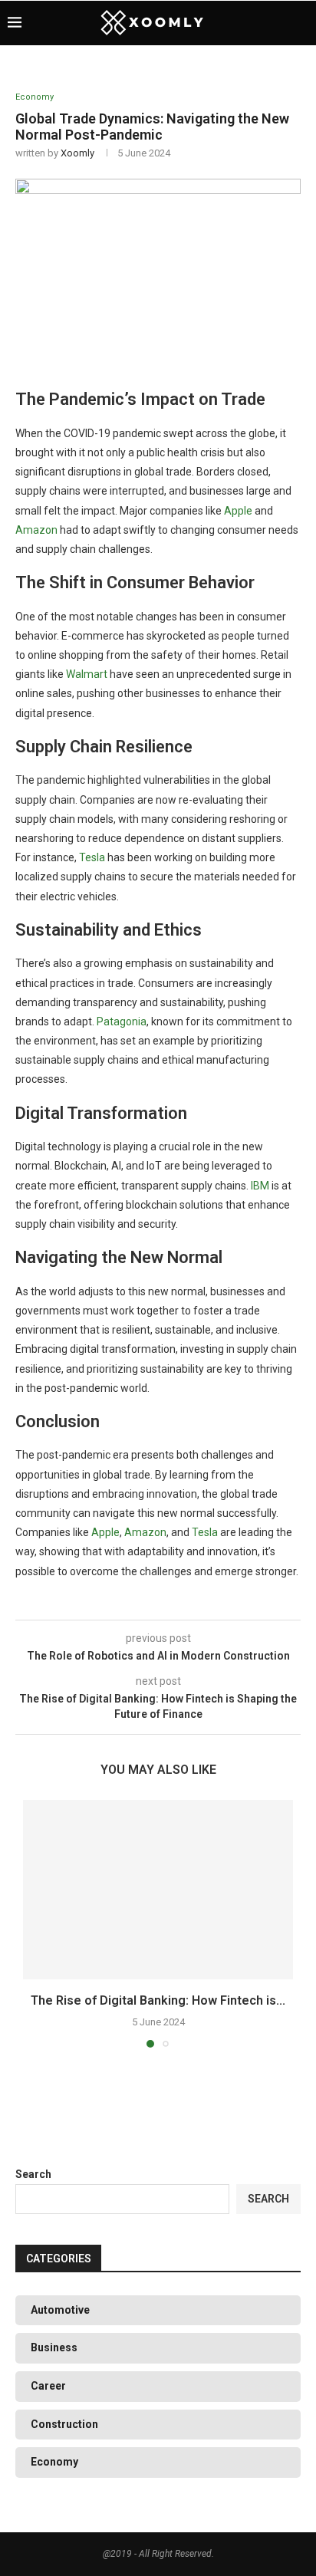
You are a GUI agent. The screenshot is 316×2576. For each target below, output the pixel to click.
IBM (260, 1186)
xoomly (77, 153)
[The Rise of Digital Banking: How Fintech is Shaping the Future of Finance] (158, 1890)
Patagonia (122, 1022)
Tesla (92, 857)
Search (33, 2174)
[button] (36, 1923)
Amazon (36, 530)
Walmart (87, 674)
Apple (238, 511)
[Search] (301, 23)
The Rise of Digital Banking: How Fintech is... (158, 2000)
